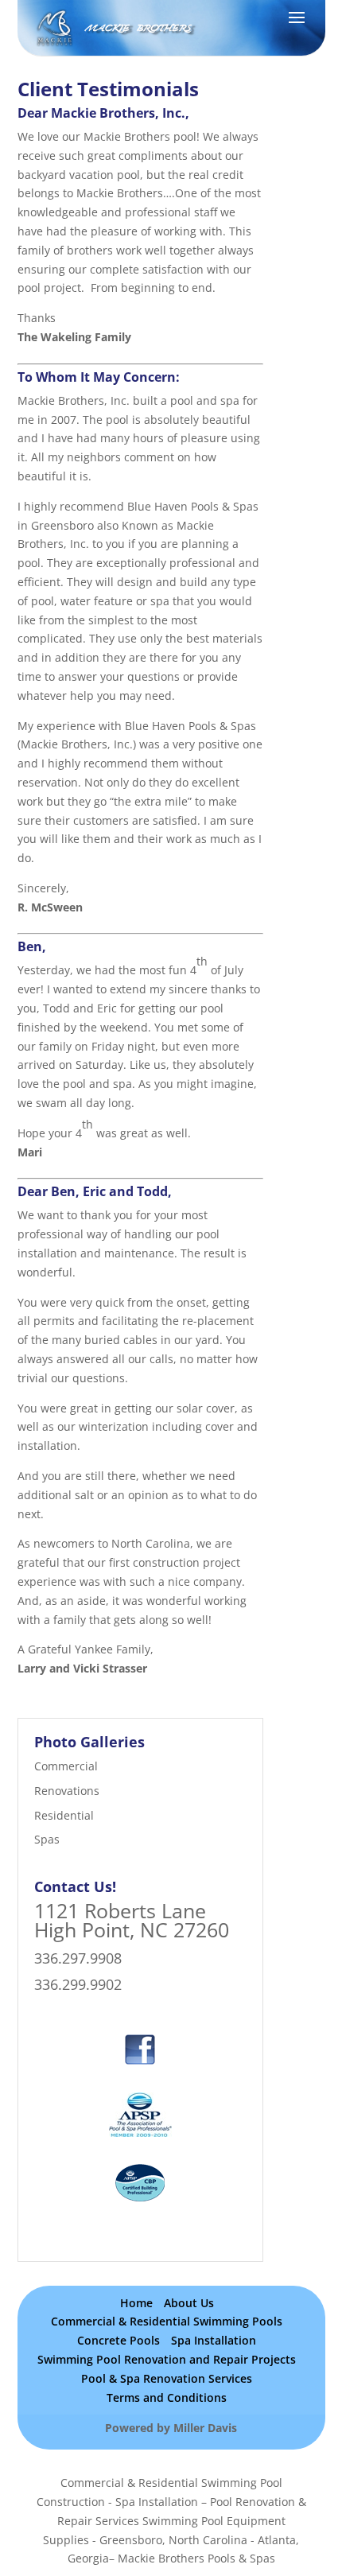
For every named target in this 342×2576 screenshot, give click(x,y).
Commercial (66, 1766)
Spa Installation (214, 2340)
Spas (47, 1839)
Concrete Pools (119, 2340)
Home (136, 2303)
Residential (64, 1815)
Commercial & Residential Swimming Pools (167, 2321)
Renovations (67, 1791)
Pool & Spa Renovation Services (167, 2378)
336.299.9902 (78, 1984)
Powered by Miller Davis (171, 2428)
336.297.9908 (78, 1958)
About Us (189, 2303)
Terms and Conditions (167, 2397)
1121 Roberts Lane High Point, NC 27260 (132, 1920)
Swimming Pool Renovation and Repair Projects (167, 2359)
